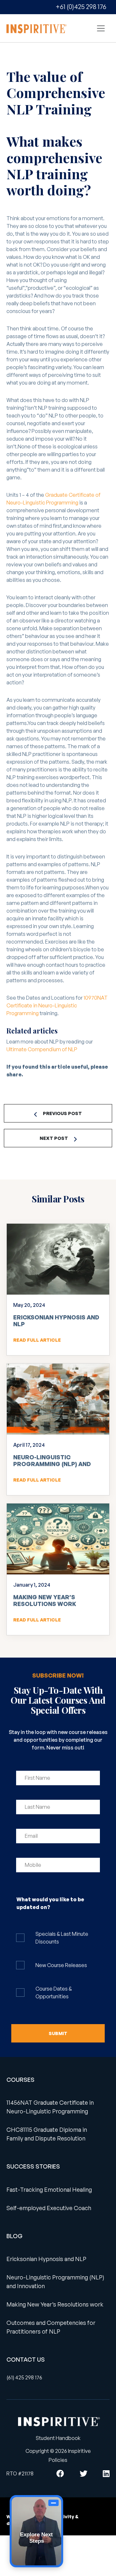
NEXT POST (54, 1138)
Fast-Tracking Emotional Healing (49, 2189)
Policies (58, 2460)
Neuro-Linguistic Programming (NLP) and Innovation (52, 1464)
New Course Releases (61, 1965)
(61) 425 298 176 (24, 2377)
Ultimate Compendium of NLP (42, 1049)
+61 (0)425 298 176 (81, 7)
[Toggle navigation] (101, 28)
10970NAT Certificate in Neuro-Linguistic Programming (57, 1005)
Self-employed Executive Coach (49, 2208)
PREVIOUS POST (62, 1113)
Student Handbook (58, 2438)
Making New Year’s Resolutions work (45, 1601)
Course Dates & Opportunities (54, 1993)
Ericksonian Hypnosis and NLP (56, 1321)
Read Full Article (37, 1340)
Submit (58, 2033)
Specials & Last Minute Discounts (62, 1938)
